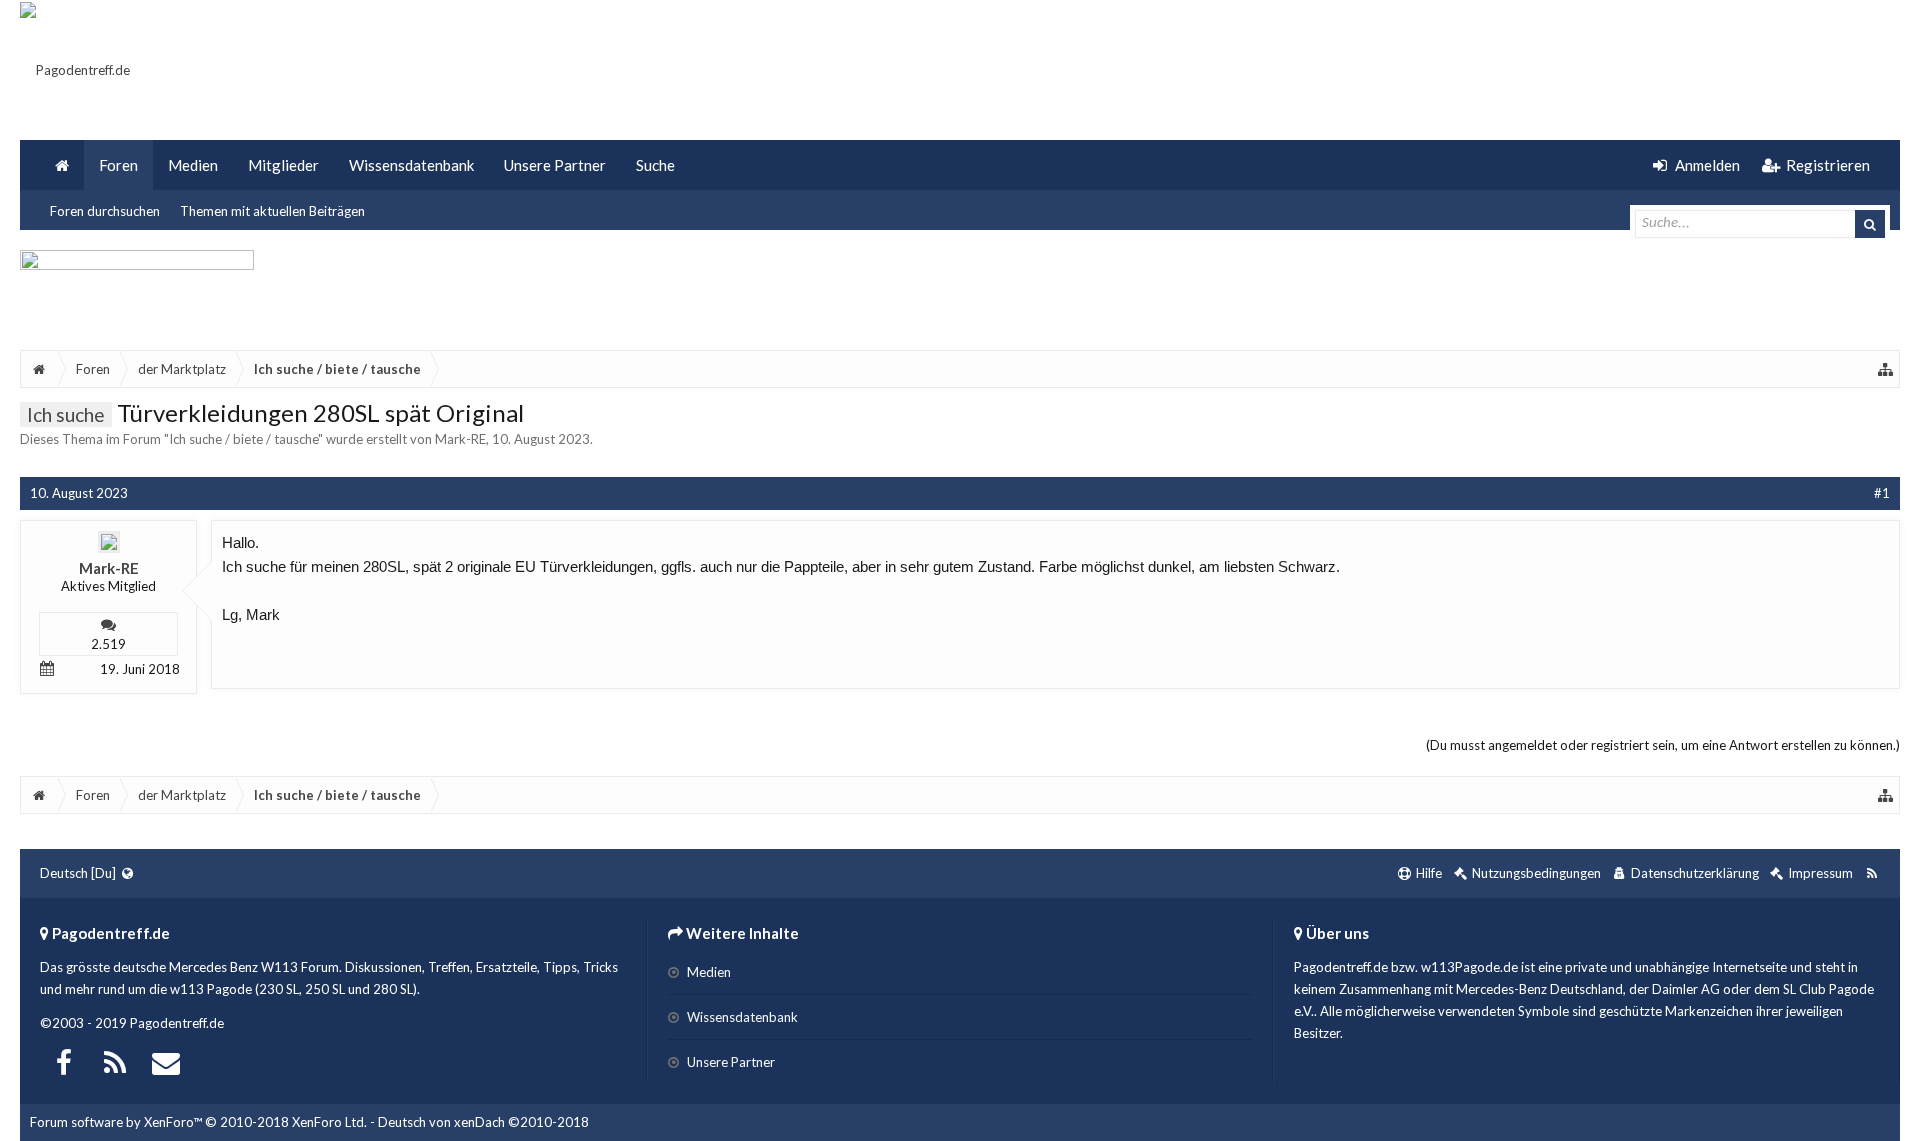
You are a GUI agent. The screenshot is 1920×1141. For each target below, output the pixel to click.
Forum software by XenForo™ (198, 1122)
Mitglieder (283, 165)
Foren (118, 165)
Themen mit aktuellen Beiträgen (272, 211)
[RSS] (115, 1060)
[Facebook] (64, 1060)
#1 (1882, 493)
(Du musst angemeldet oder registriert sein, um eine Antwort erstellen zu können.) (1663, 745)
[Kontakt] (166, 1060)
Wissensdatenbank (411, 165)
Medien (193, 165)
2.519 (108, 644)
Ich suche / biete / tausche (243, 439)
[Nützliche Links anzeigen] (1886, 369)
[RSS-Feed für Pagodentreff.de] (1871, 873)
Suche (655, 165)
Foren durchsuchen (105, 211)
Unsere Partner (555, 165)
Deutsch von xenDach (483, 1122)
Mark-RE (460, 439)
